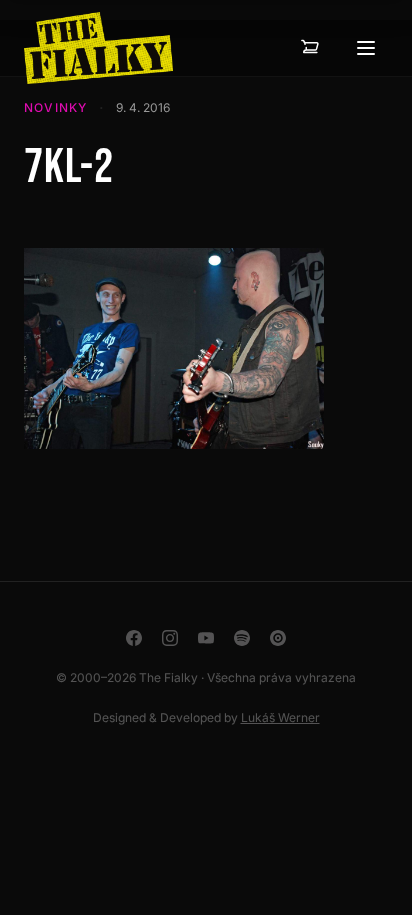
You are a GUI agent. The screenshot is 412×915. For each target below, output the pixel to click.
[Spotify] (242, 638)
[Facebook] (134, 638)
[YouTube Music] (278, 638)
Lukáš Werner (280, 717)
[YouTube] (206, 638)
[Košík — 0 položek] (310, 48)
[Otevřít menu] (366, 48)
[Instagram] (170, 638)
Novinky (55, 107)
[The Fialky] (98, 48)
